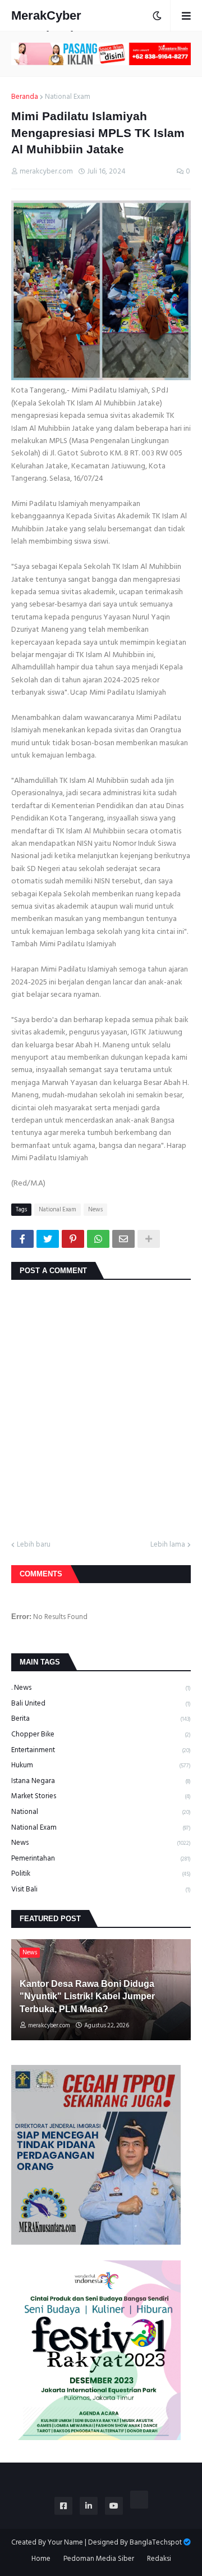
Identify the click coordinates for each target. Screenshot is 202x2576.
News (95, 1210)
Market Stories (101, 1796)
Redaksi (159, 2559)
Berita (101, 1718)
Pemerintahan (101, 1858)
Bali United (101, 1703)
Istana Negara (101, 1781)
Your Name (65, 2542)
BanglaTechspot (156, 2542)
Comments (41, 1574)
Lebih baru (34, 1545)
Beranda (25, 97)
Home (41, 2559)
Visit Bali (101, 1889)
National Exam (68, 97)
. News (101, 1688)
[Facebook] (22, 1239)
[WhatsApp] (98, 1239)
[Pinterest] (73, 1239)
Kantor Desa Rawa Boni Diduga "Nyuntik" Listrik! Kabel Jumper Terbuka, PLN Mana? (87, 1996)
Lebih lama (168, 1545)
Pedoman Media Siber (99, 2559)
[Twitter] (48, 1239)
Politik (101, 1873)
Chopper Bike (101, 1734)
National (101, 1812)
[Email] (123, 1239)
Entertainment (101, 1750)
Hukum (101, 1765)
